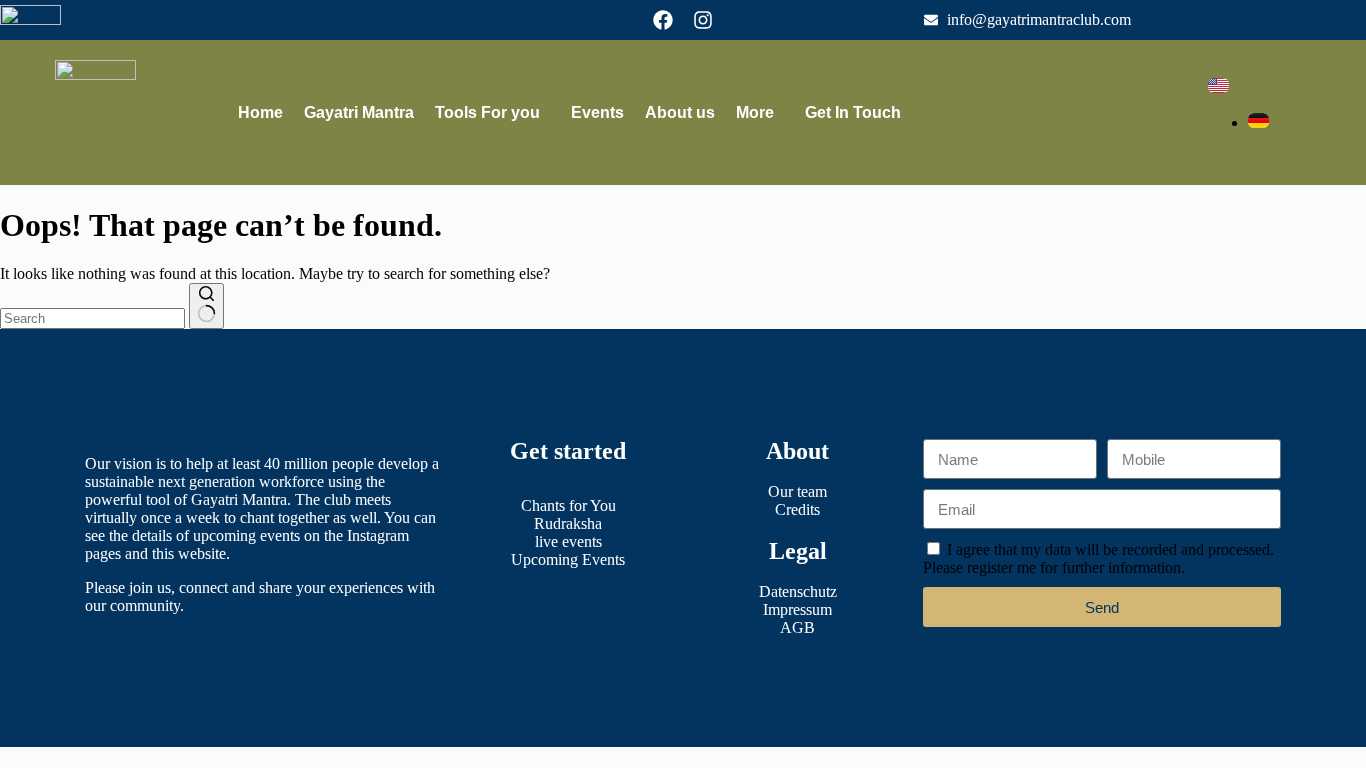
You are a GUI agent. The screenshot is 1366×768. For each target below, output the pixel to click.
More (755, 112)
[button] (492, 113)
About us (680, 112)
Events (597, 112)
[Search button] (206, 306)
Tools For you (487, 112)
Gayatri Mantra (359, 112)
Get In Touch (853, 112)
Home (260, 112)
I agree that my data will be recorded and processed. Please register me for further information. (1098, 558)
